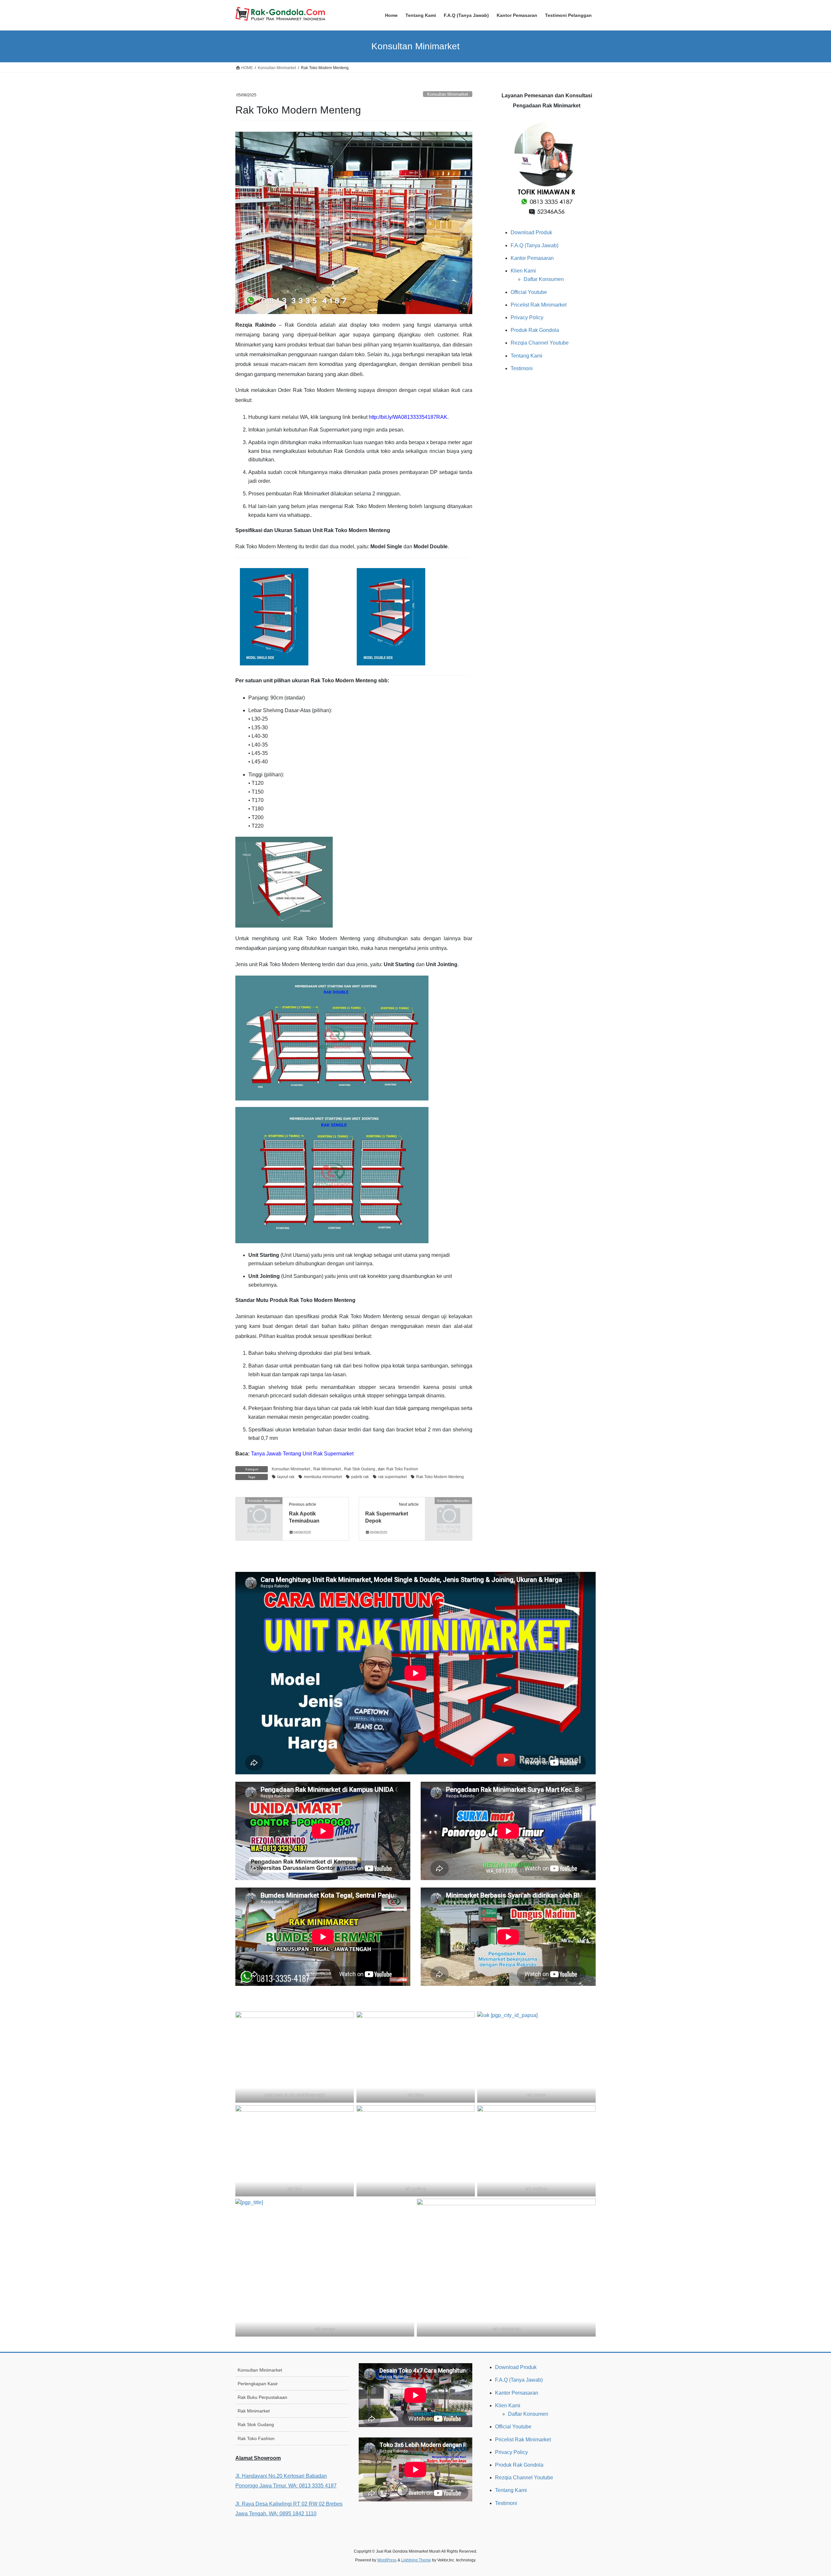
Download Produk (531, 232)
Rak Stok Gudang (360, 1469)
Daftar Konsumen (544, 279)
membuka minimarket (323, 1477)
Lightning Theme (416, 2560)
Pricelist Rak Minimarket (539, 305)
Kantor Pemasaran (532, 258)
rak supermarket (392, 1477)
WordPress (387, 2560)
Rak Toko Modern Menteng (440, 1477)
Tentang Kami (527, 356)
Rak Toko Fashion (402, 1469)
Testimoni (522, 368)
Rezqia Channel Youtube (540, 343)
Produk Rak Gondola (535, 330)
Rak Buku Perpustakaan (262, 2397)
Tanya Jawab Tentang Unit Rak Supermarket (302, 1454)
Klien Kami (523, 271)
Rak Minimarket (327, 1469)
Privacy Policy (527, 317)
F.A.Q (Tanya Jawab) (534, 245)
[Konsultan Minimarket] (259, 1511)
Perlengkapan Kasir (258, 2384)
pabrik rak (360, 1477)
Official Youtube (529, 292)
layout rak (286, 1477)
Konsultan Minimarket (448, 94)
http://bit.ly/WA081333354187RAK (408, 417)
